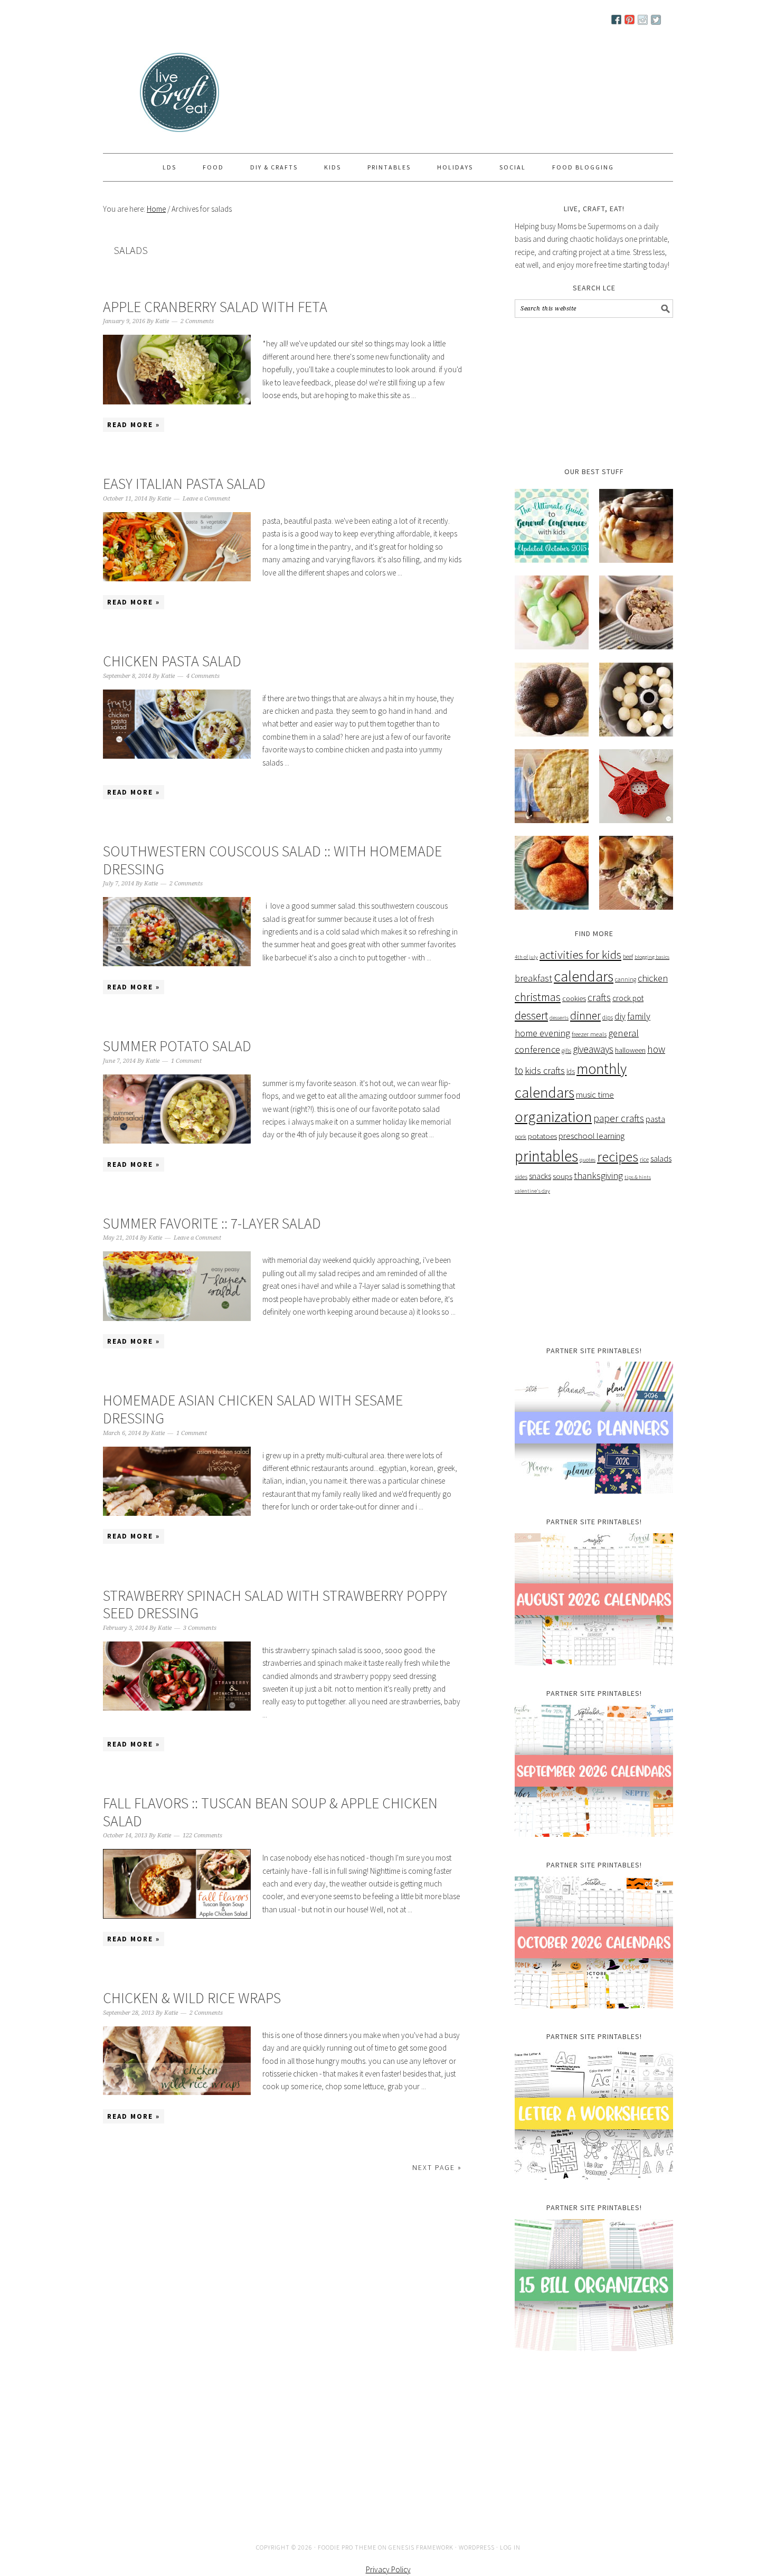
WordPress (477, 2549)
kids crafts (545, 1072)
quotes (588, 1161)
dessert (531, 1017)
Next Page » (437, 2169)
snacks (540, 1178)
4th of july (526, 959)
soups (562, 1178)
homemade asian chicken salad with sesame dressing (253, 1411)
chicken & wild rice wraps (192, 1999)
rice (644, 1161)
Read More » (134, 426)
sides (521, 1178)
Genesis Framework (421, 2549)
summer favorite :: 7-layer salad (212, 1225)
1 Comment (186, 1063)
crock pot (628, 1000)
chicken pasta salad (172, 663)
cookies (574, 1000)
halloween (630, 1052)
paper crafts (619, 1120)
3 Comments (200, 1630)
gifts (566, 1052)
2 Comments (197, 323)
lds (571, 1073)
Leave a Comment (206, 500)
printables (546, 1158)
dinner (585, 1017)
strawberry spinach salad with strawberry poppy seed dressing (275, 1606)
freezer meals (589, 1036)
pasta (655, 1121)
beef (628, 958)
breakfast (533, 980)
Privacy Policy (388, 2571)
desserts (559, 1019)
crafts (599, 999)
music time (595, 1096)
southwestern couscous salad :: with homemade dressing (272, 862)
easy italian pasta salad (184, 485)
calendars (584, 978)
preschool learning (592, 1137)
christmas (538, 999)
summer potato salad (177, 1048)
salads (661, 1160)
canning (626, 981)
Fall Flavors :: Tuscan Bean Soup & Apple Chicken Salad (270, 1814)
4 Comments (203, 678)
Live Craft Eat (143, 96)
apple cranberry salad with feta (215, 308)
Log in (510, 2549)
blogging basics (652, 959)
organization (553, 1118)
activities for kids (580, 956)
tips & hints (638, 1179)
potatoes (542, 1138)
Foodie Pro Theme (347, 2549)
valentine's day (532, 1192)
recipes (618, 1158)
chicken (653, 980)
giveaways (593, 1051)
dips (608, 1019)
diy (620, 1018)
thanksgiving (598, 1177)
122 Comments (202, 1837)
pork (521, 1138)
